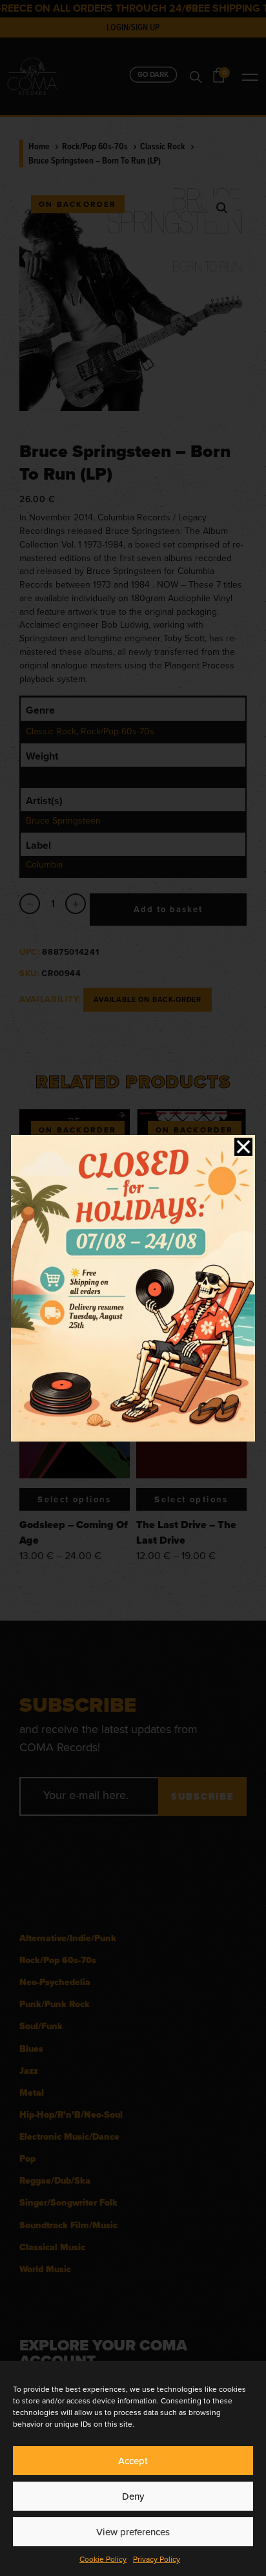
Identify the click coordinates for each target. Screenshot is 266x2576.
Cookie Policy (103, 2559)
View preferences (133, 2532)
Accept (133, 2461)
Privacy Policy (157, 2559)
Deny (133, 2496)
